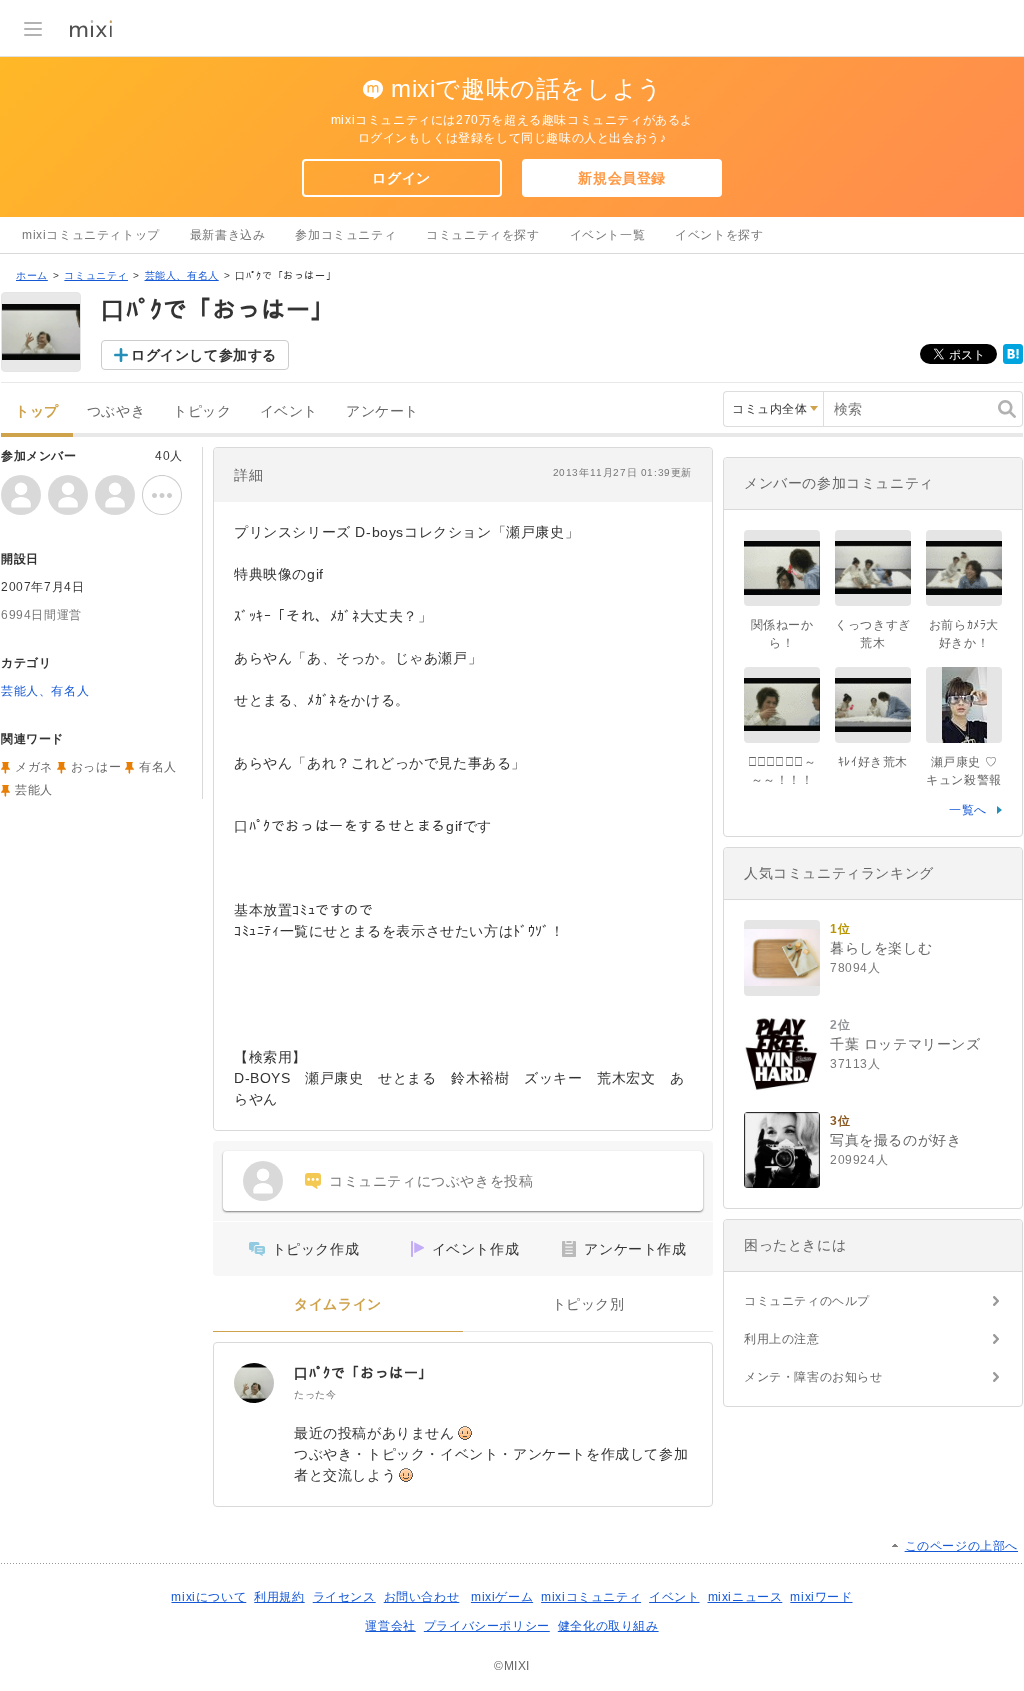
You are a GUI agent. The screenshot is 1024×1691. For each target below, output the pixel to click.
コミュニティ (96, 275)
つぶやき (116, 411)
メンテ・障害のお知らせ (813, 1377)
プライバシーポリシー (487, 1626)
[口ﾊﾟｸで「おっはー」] (254, 1383)
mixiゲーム (502, 1597)
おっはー (96, 767)
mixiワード (821, 1597)
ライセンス (344, 1597)
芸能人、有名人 (182, 275)
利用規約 (279, 1597)
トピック (202, 411)
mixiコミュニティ (591, 1597)
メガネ (34, 767)
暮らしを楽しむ (881, 948)
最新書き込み (228, 235)
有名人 (158, 767)
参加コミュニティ (345, 235)
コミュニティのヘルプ (807, 1301)
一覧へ (968, 810)
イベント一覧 (608, 235)
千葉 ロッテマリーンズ (905, 1044)
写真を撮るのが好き (895, 1140)
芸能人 (34, 790)
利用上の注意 (782, 1339)
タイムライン (338, 1304)
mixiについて (208, 1597)
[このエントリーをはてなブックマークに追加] (1013, 360)
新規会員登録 (622, 178)
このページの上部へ (961, 1546)
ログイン (401, 178)
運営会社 (390, 1626)
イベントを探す (719, 235)
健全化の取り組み (608, 1626)
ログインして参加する (204, 355)
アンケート (382, 411)
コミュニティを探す (482, 235)
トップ (37, 411)
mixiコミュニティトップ (91, 235)
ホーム (32, 275)
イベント (289, 411)
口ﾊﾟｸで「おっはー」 (363, 1373)
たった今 (315, 1394)
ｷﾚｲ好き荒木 (873, 762)
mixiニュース (745, 1597)
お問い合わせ (422, 1597)
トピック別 (588, 1304)
